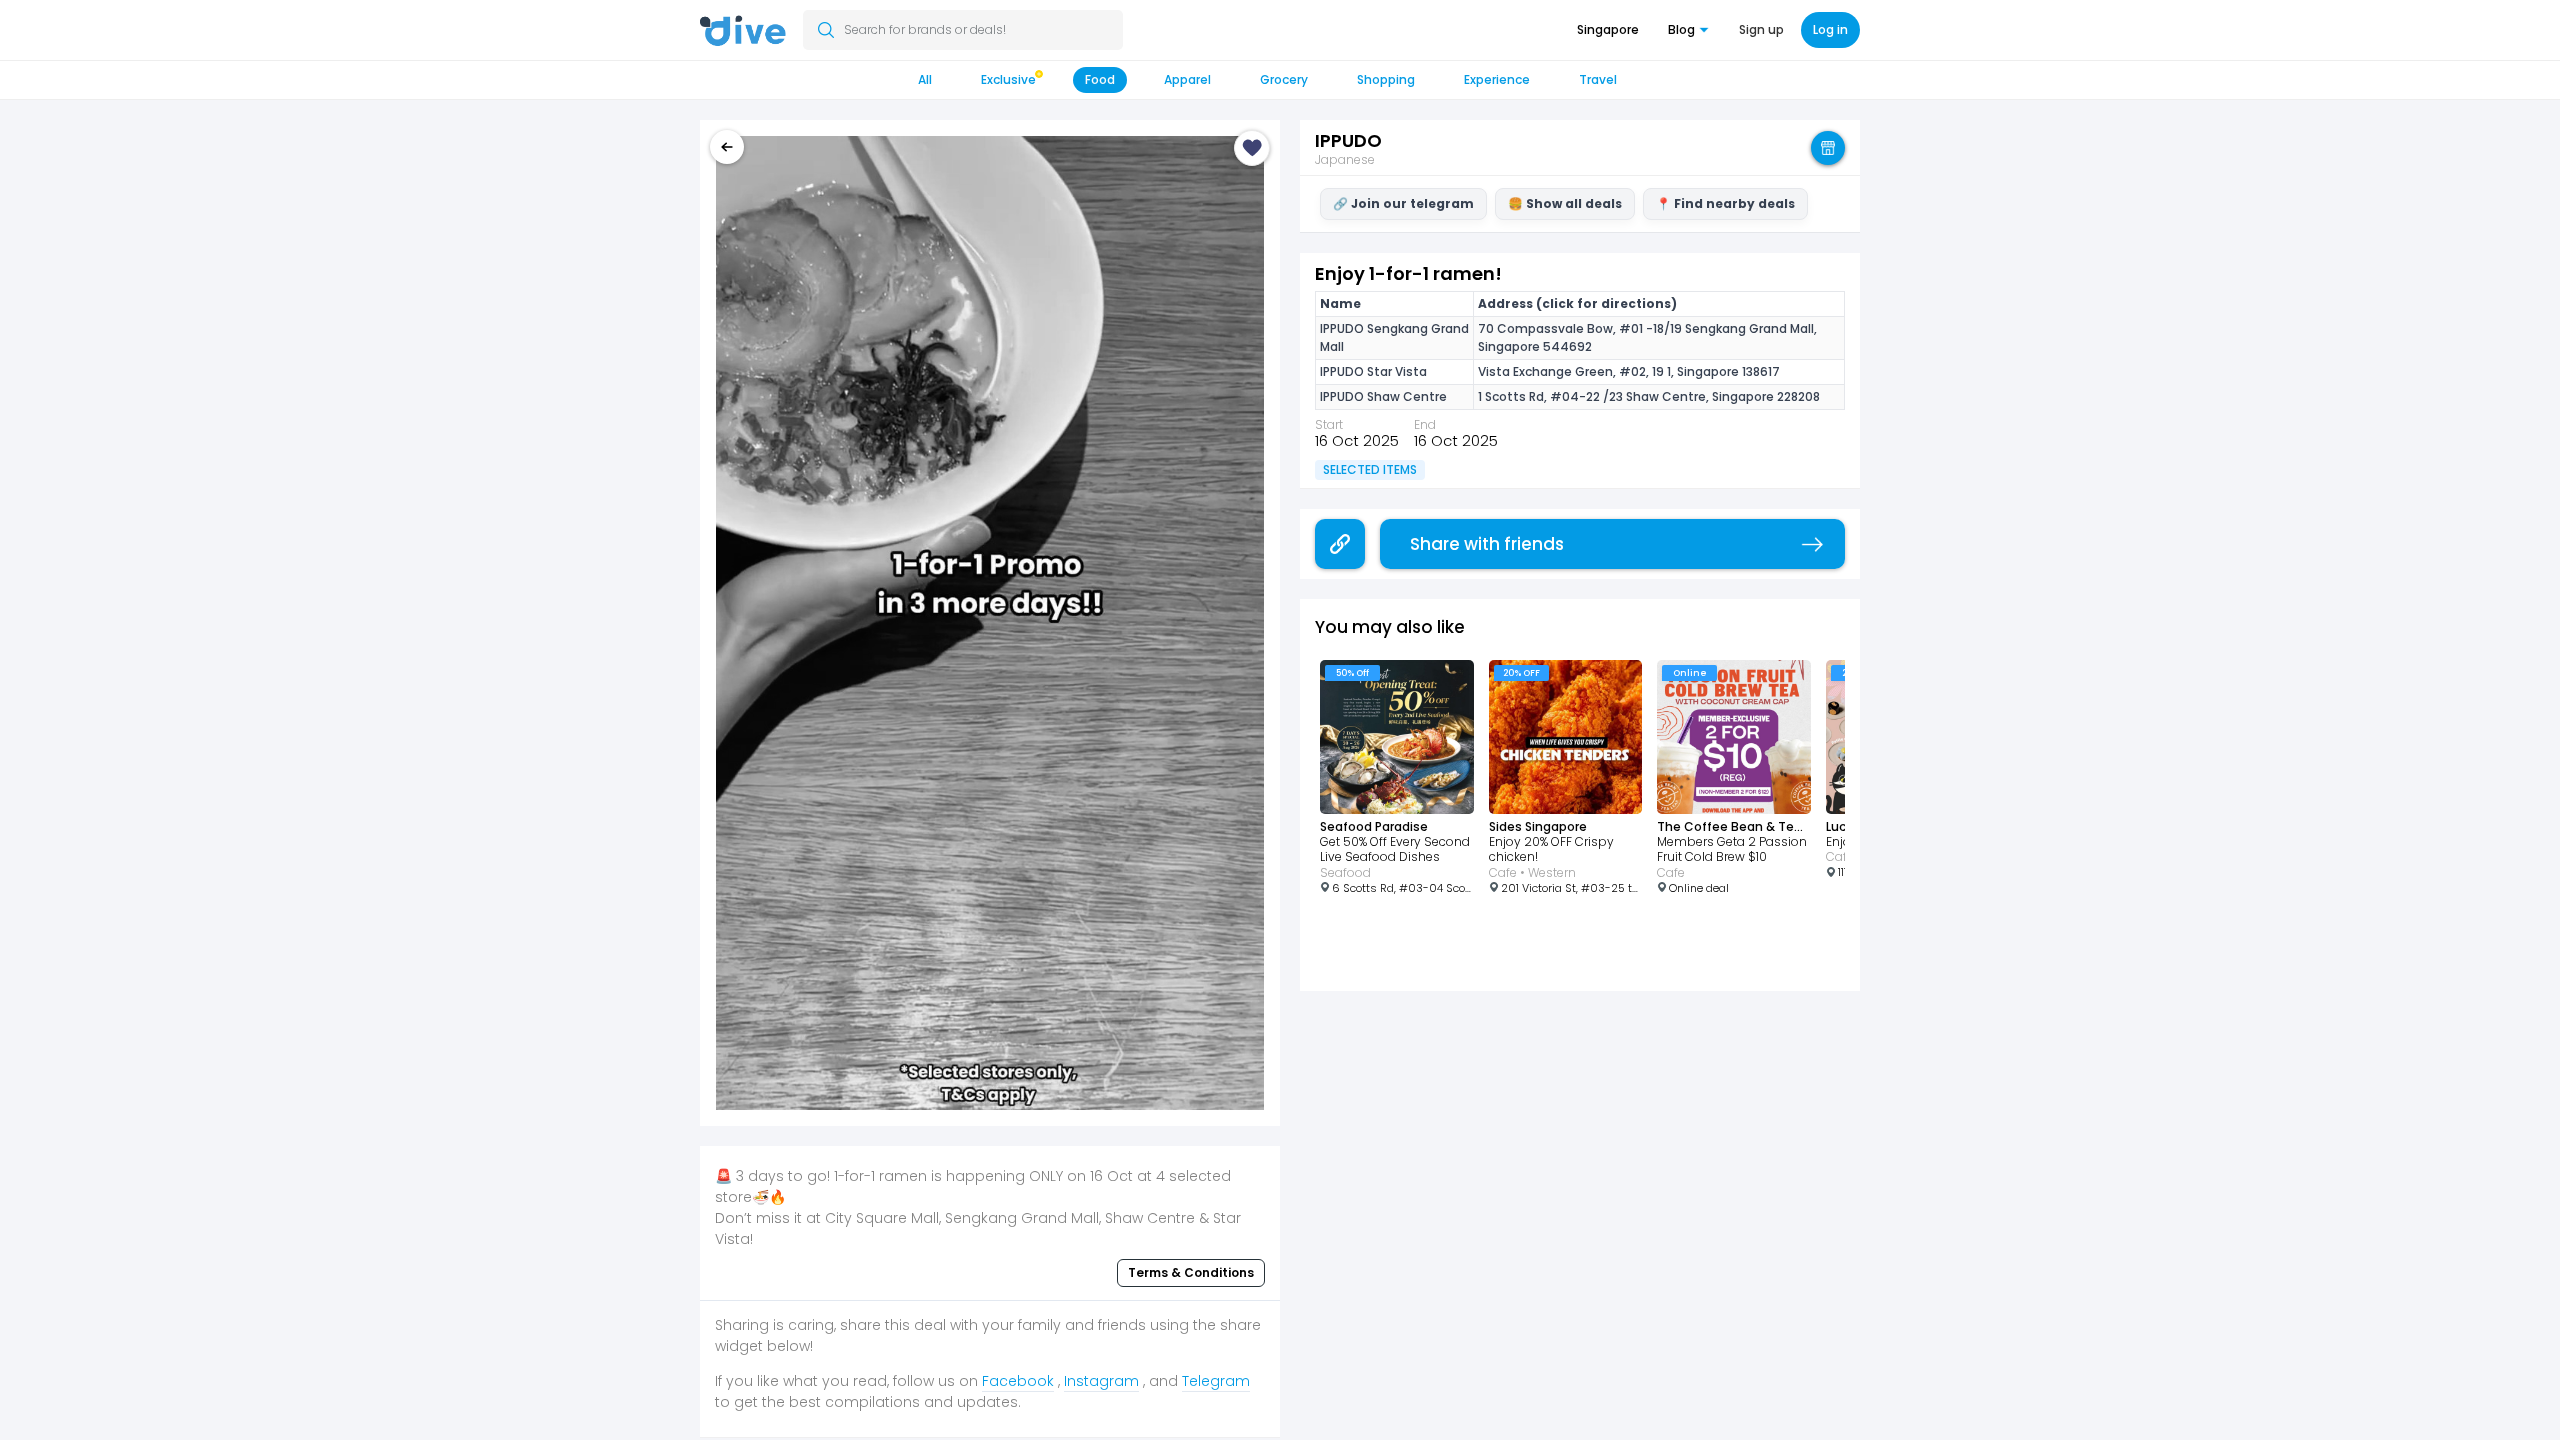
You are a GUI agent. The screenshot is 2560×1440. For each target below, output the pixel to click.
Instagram (1101, 1381)
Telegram (1216, 1381)
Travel (1598, 79)
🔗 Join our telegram (1403, 203)
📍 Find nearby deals (1725, 203)
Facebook (1018, 1381)
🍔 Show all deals (1565, 203)
